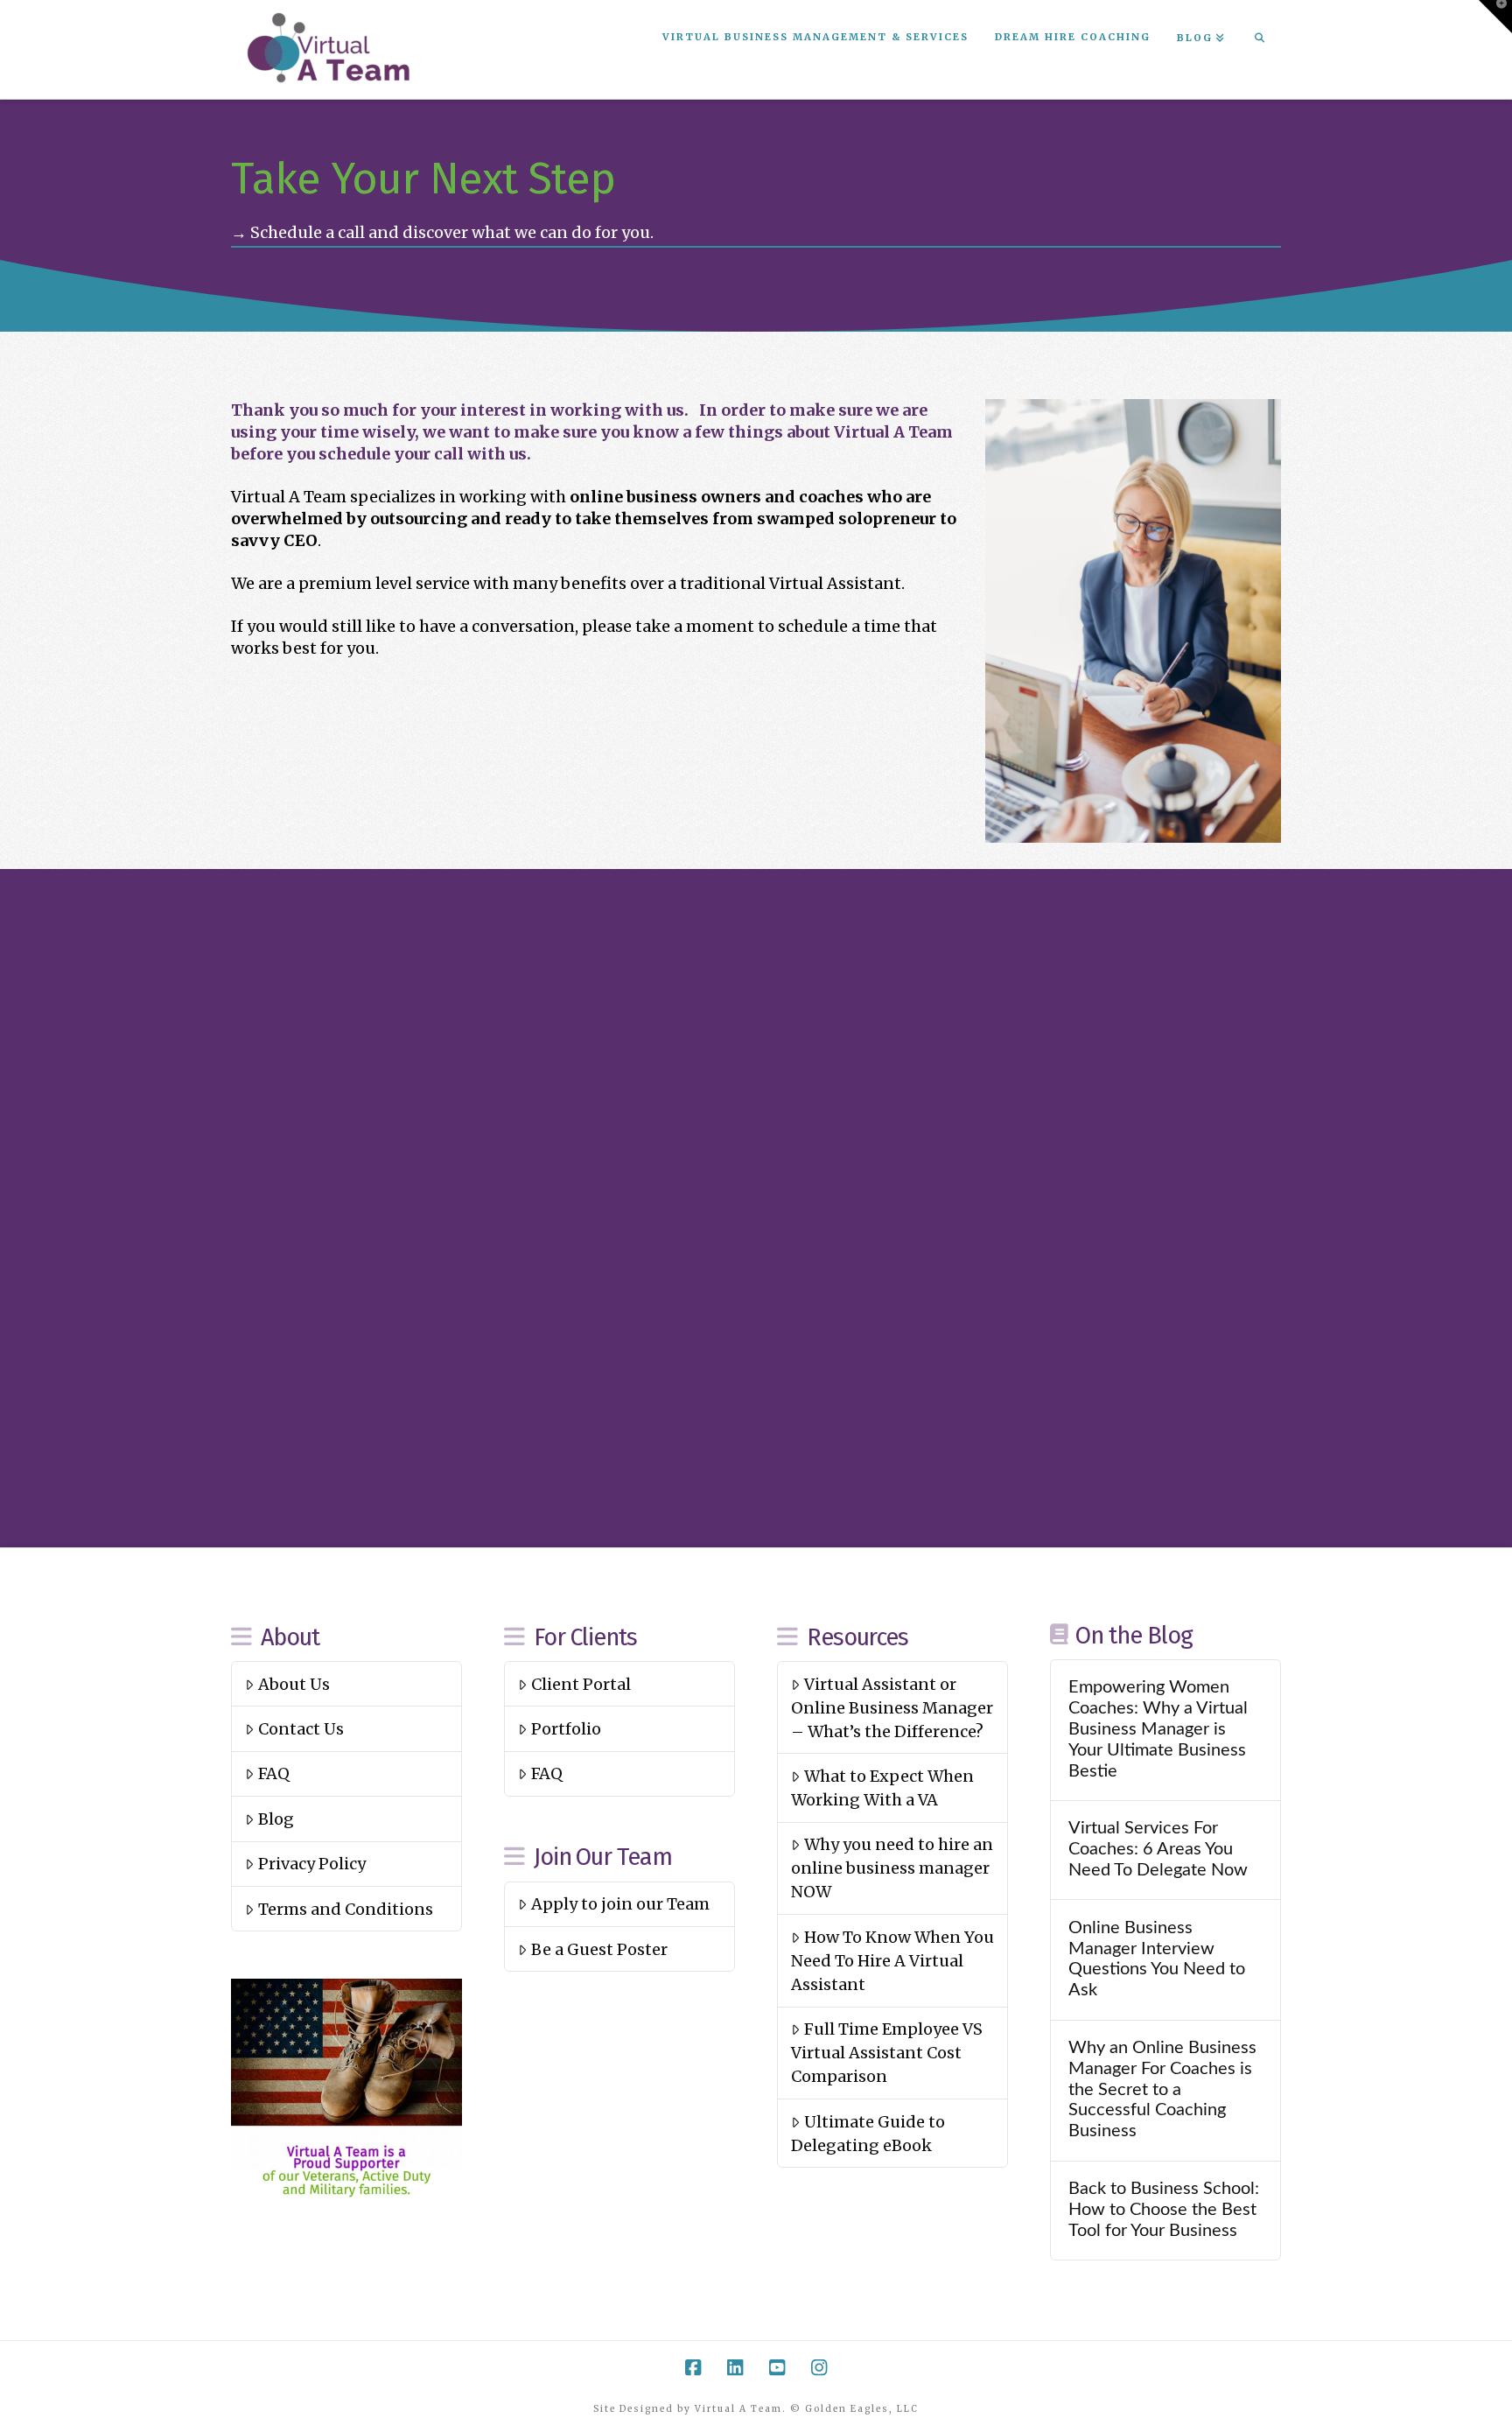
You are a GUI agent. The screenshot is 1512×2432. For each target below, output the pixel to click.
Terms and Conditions (346, 1909)
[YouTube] (777, 2368)
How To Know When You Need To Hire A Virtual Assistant (892, 1961)
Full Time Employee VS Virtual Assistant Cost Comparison (886, 2053)
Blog (276, 1819)
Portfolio (566, 1729)
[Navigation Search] (1259, 39)
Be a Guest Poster (599, 1949)
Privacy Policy (312, 1864)
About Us (294, 1684)
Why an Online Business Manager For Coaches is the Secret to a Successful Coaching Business (1162, 2089)
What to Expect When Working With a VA (882, 1788)
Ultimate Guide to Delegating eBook (868, 2134)
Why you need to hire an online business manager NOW (892, 1868)
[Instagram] (819, 2368)
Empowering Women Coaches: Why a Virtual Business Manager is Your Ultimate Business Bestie (1158, 1729)
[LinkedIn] (735, 2368)
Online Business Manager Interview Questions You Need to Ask (1157, 1959)
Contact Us (301, 1729)
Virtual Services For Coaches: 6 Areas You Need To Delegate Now (1158, 1849)
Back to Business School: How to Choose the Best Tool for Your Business (1164, 2210)
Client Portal (581, 1684)
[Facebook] (693, 2368)
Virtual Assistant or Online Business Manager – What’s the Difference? (892, 1708)
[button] (1495, 17)
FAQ (274, 1773)
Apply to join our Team (620, 1904)
